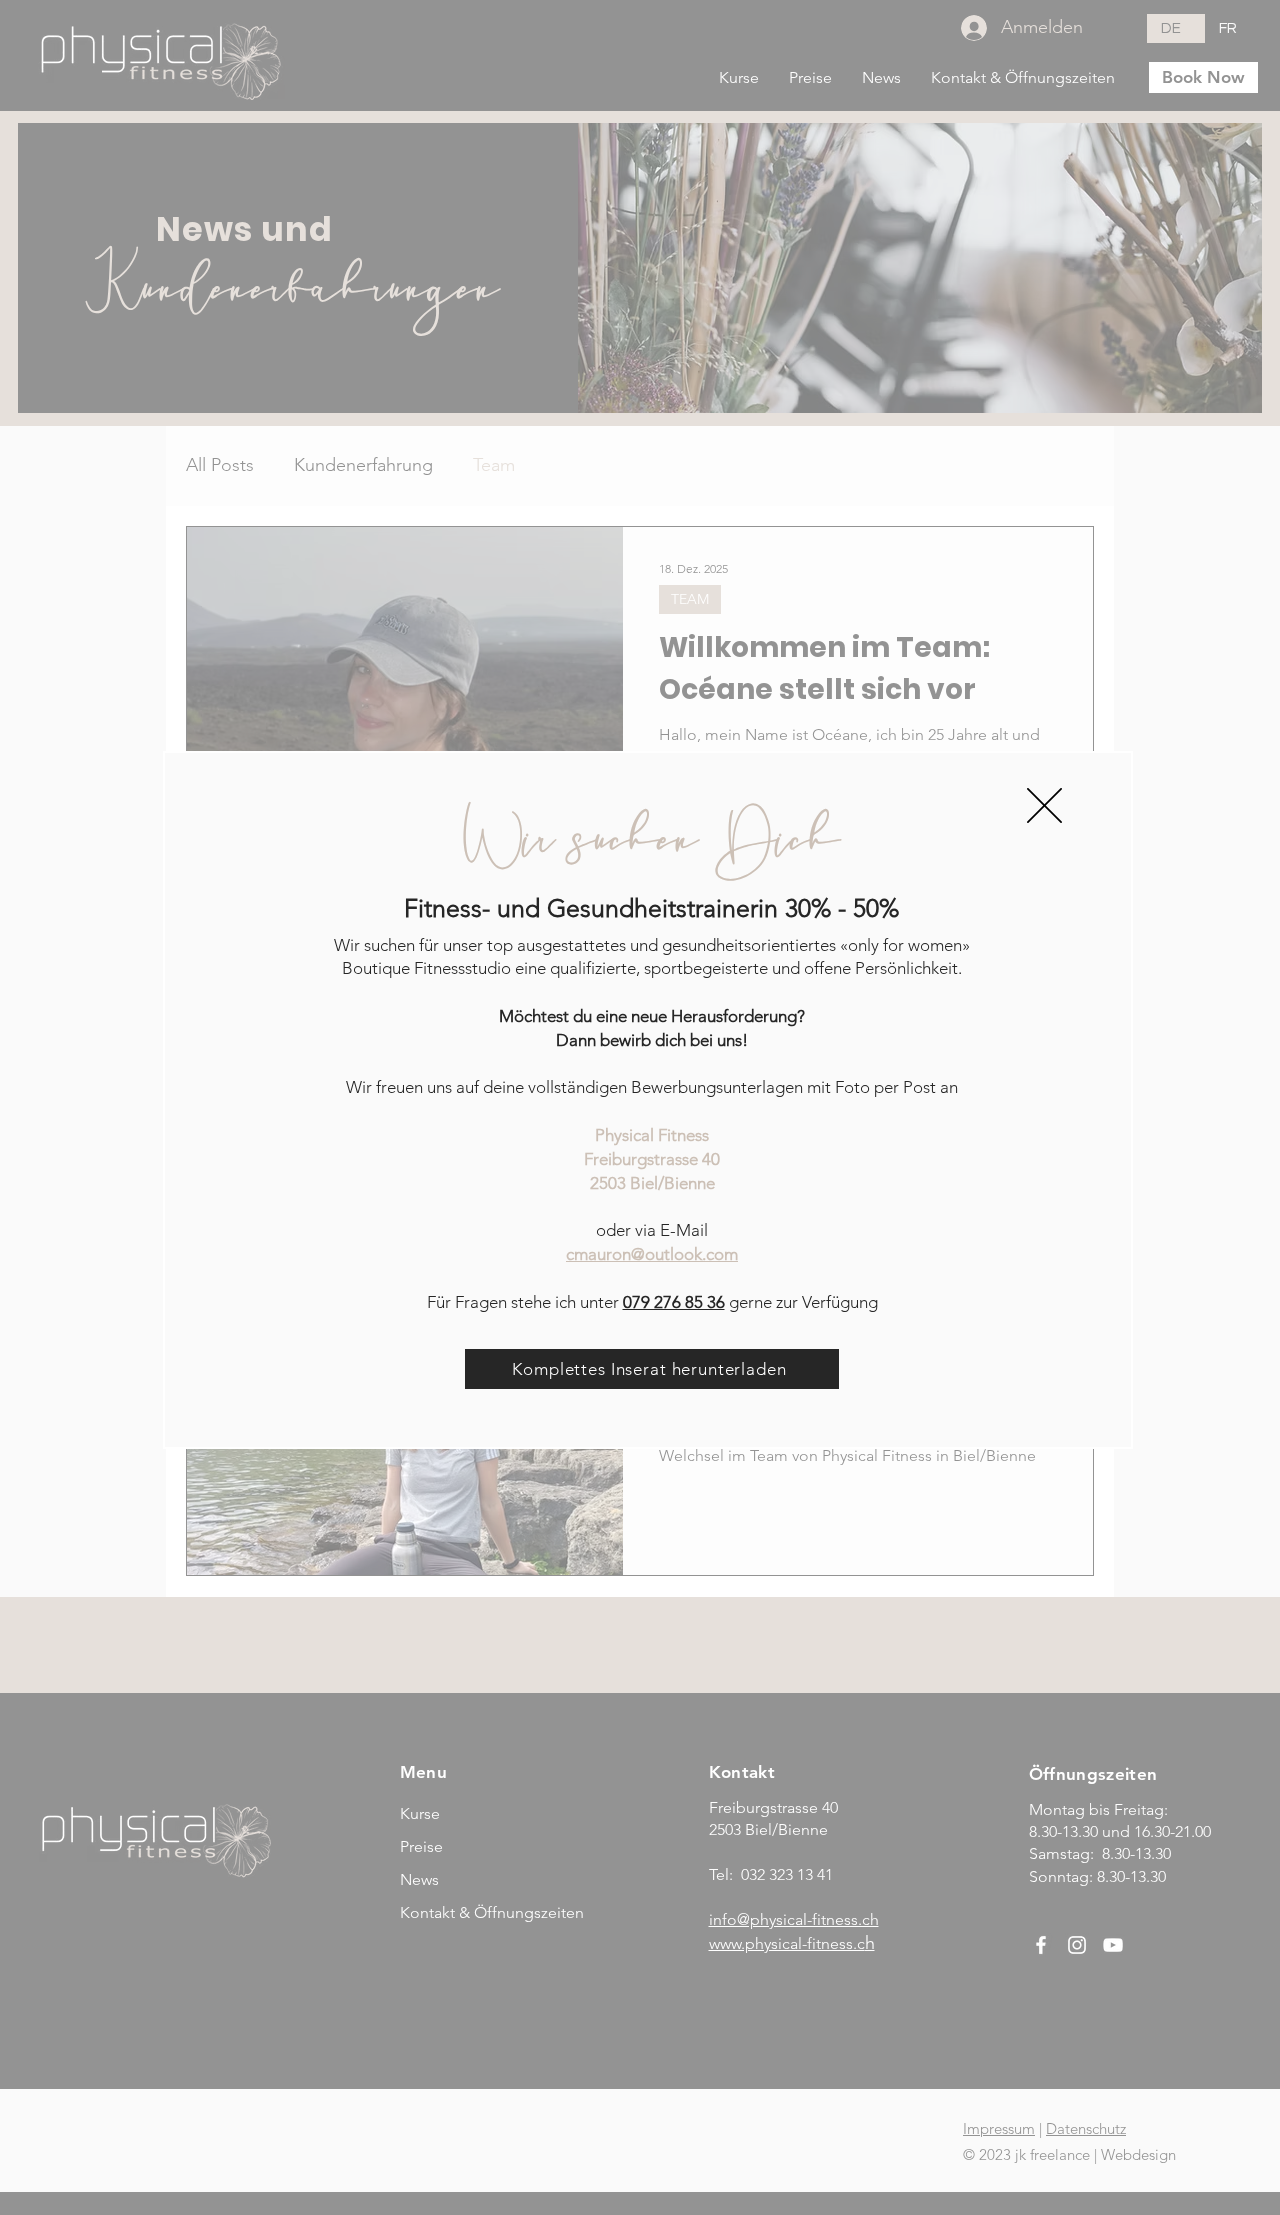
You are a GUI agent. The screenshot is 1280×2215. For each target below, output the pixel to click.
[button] (1044, 805)
